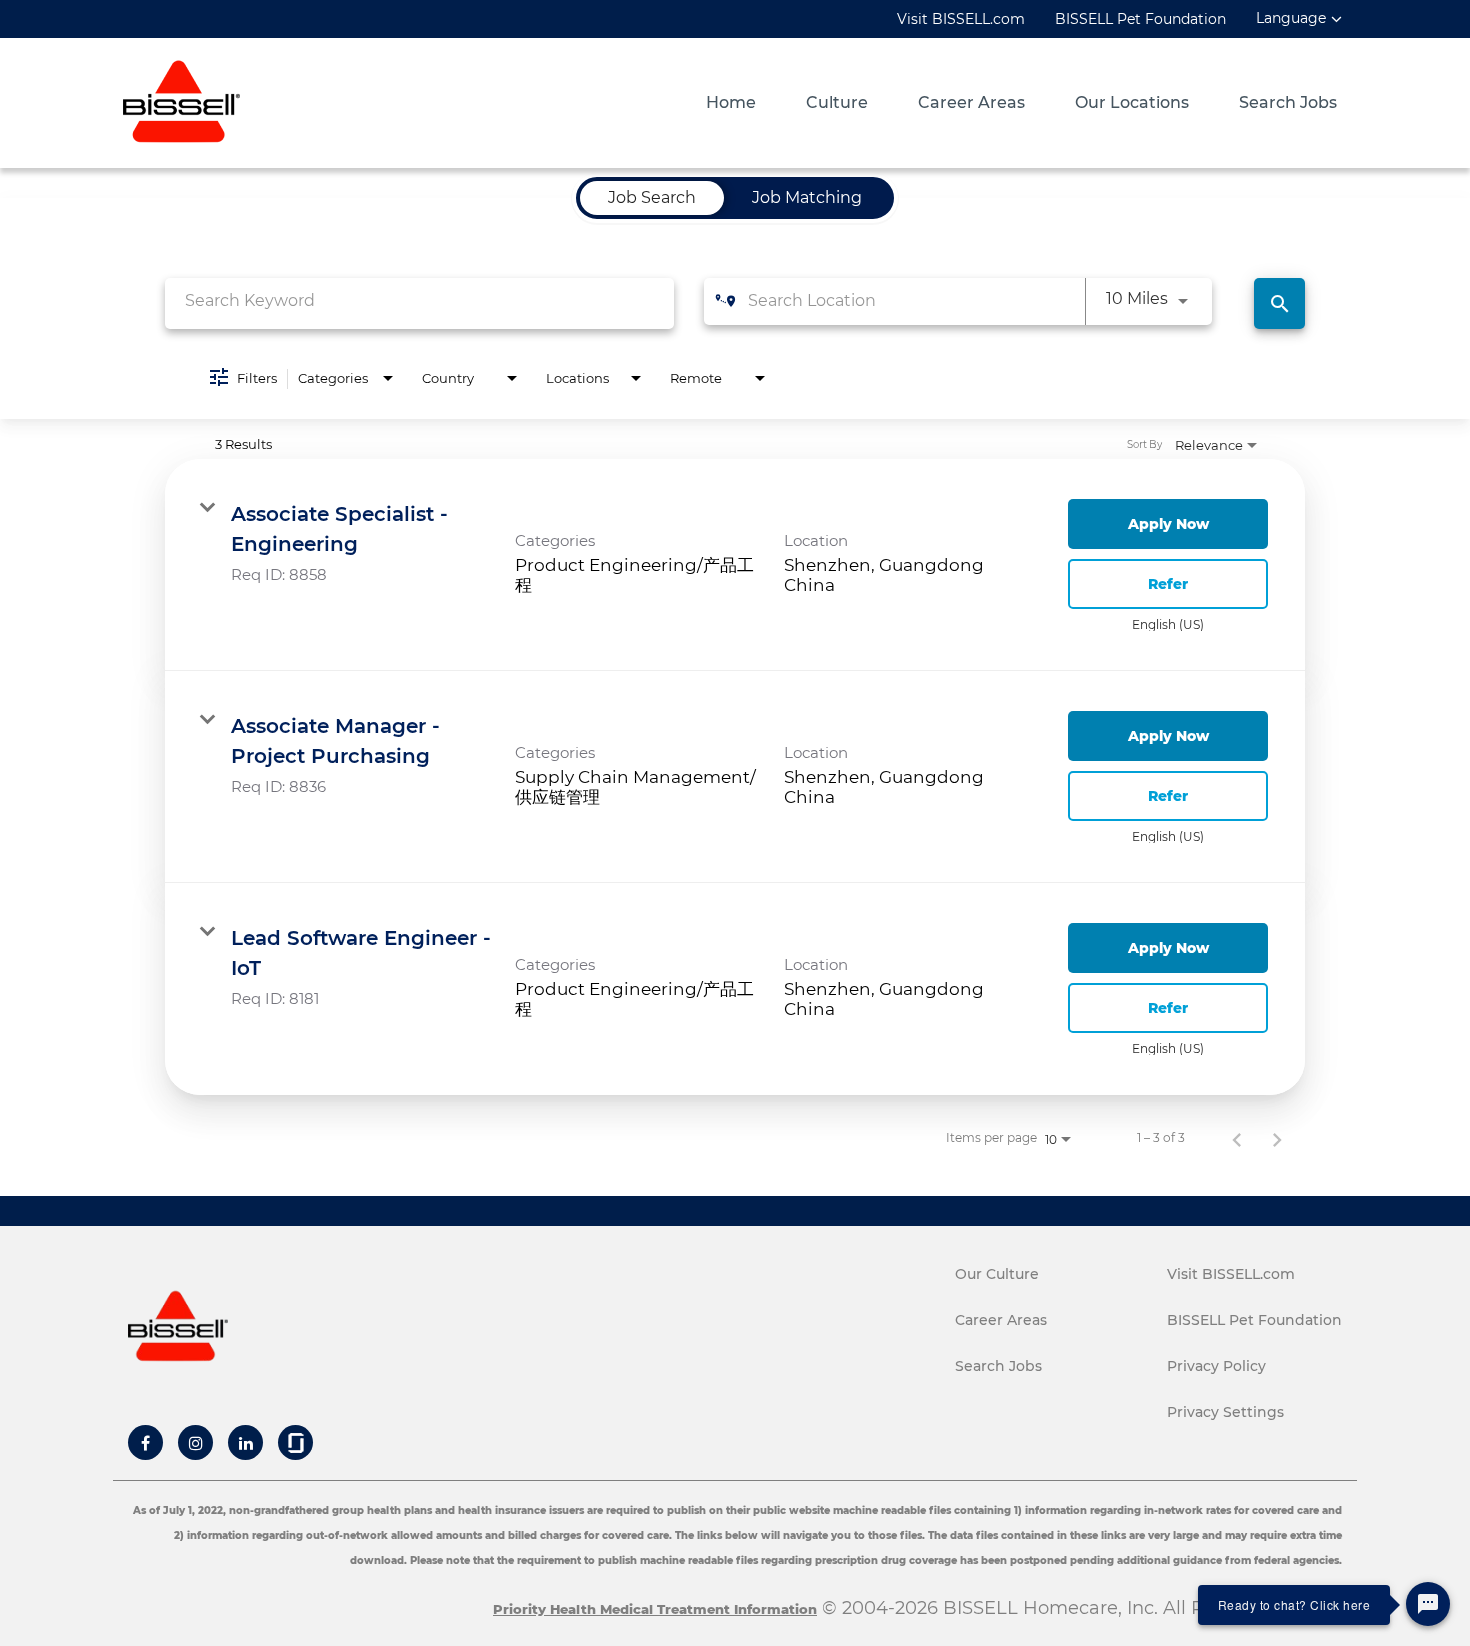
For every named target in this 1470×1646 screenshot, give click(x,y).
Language (1291, 18)
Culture (837, 103)
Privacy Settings (1225, 1412)
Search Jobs (1288, 103)
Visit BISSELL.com (961, 19)
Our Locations (1132, 103)
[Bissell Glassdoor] (296, 1443)
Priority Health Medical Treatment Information (655, 1609)
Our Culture (997, 1274)
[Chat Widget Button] (1428, 1604)
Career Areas (971, 103)
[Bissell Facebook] (145, 1443)
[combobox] (419, 300)
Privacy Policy (1216, 1366)
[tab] (652, 198)
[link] (735, 565)
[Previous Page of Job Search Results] (1237, 1138)
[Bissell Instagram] (196, 1443)
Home (731, 103)
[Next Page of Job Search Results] (1277, 1138)
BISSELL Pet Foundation (1140, 19)
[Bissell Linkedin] (246, 1443)
